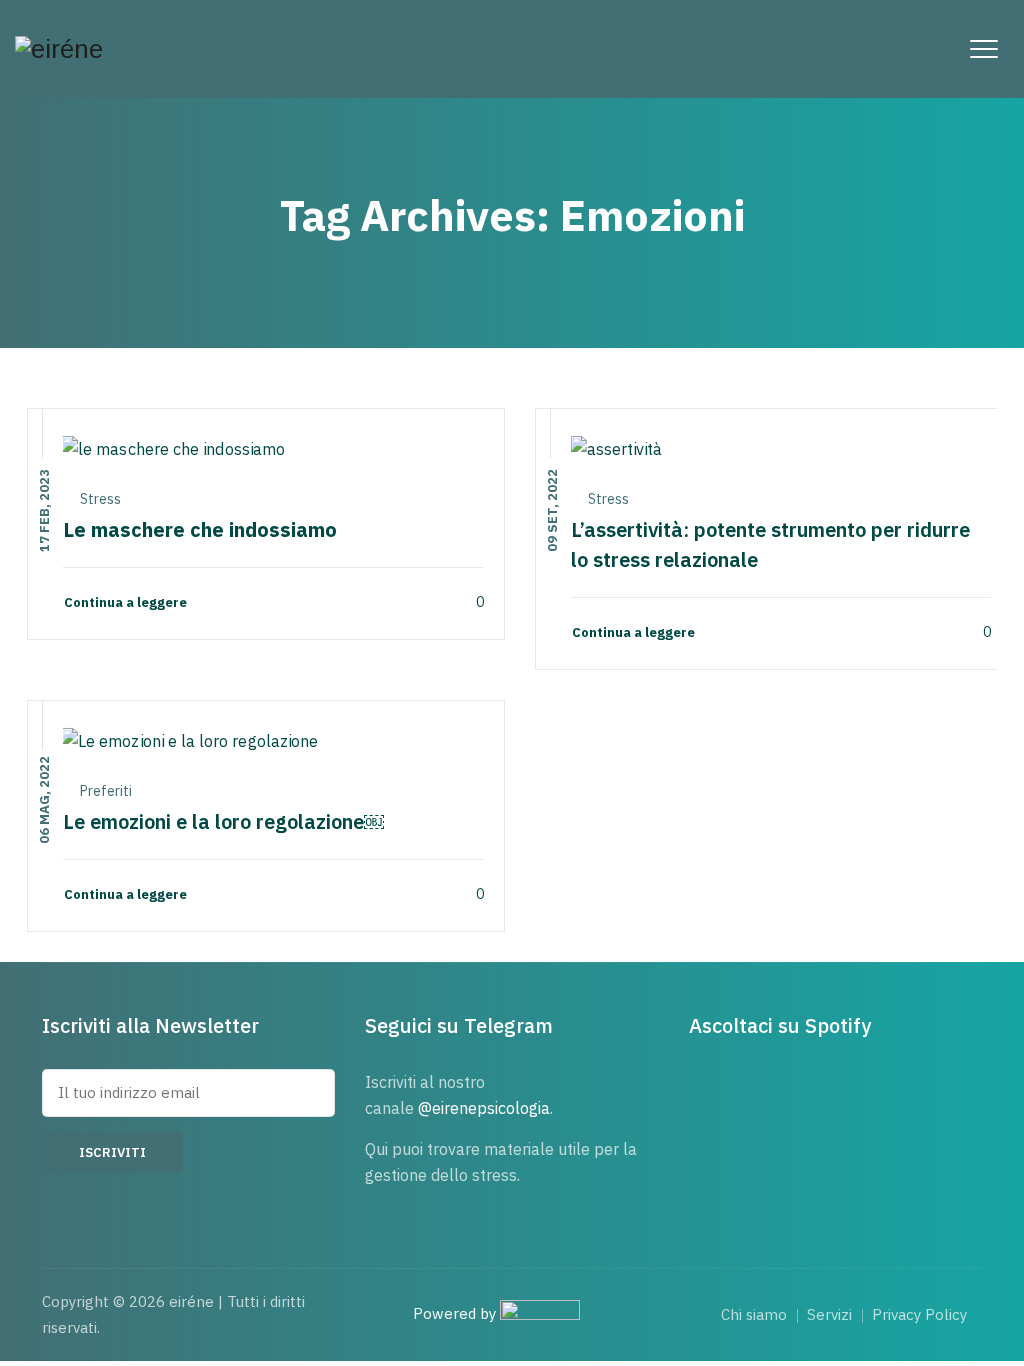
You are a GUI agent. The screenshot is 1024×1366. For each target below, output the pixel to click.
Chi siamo (754, 1314)
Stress (100, 499)
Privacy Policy (919, 1314)
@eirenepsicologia (484, 1108)
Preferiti (106, 791)
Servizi (829, 1314)
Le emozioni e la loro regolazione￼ (223, 821)
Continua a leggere (125, 602)
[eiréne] (59, 49)
